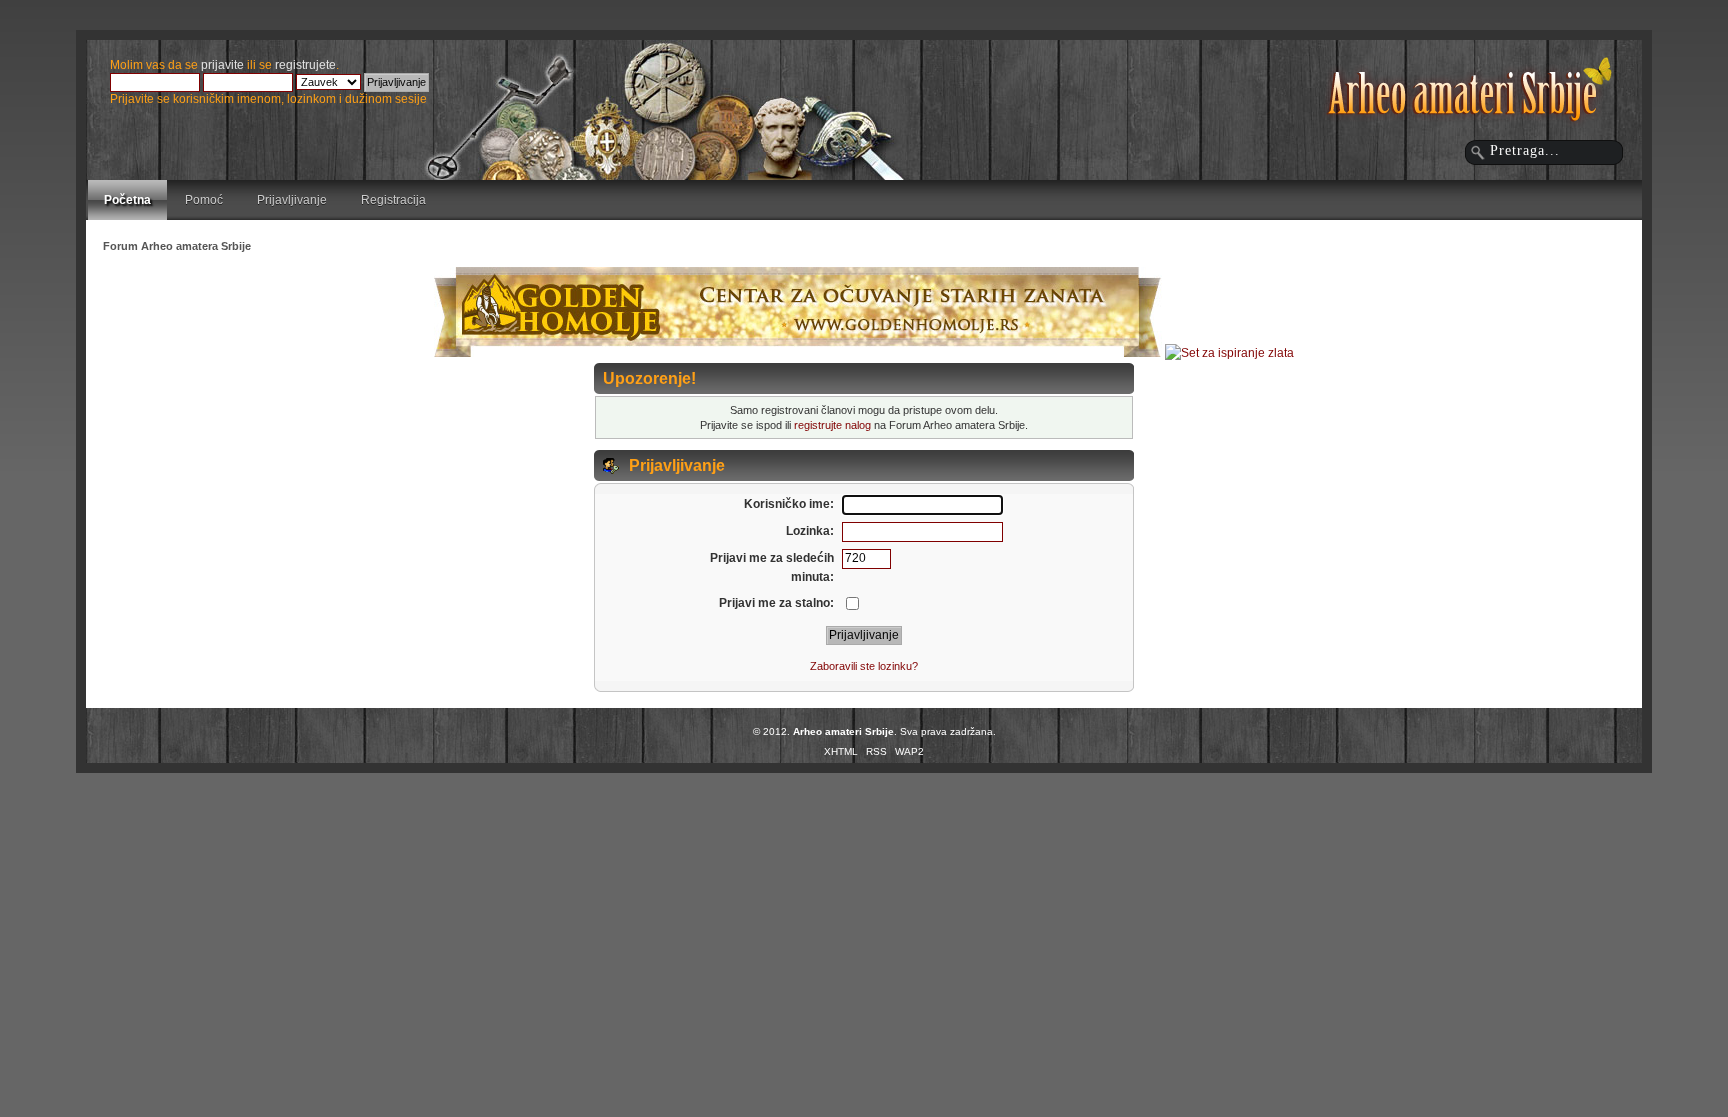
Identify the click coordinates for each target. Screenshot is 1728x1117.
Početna (127, 200)
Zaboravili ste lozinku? (864, 666)
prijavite (222, 65)
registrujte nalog (832, 425)
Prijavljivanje (292, 200)
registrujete (305, 65)
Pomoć (204, 200)
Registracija (393, 200)
